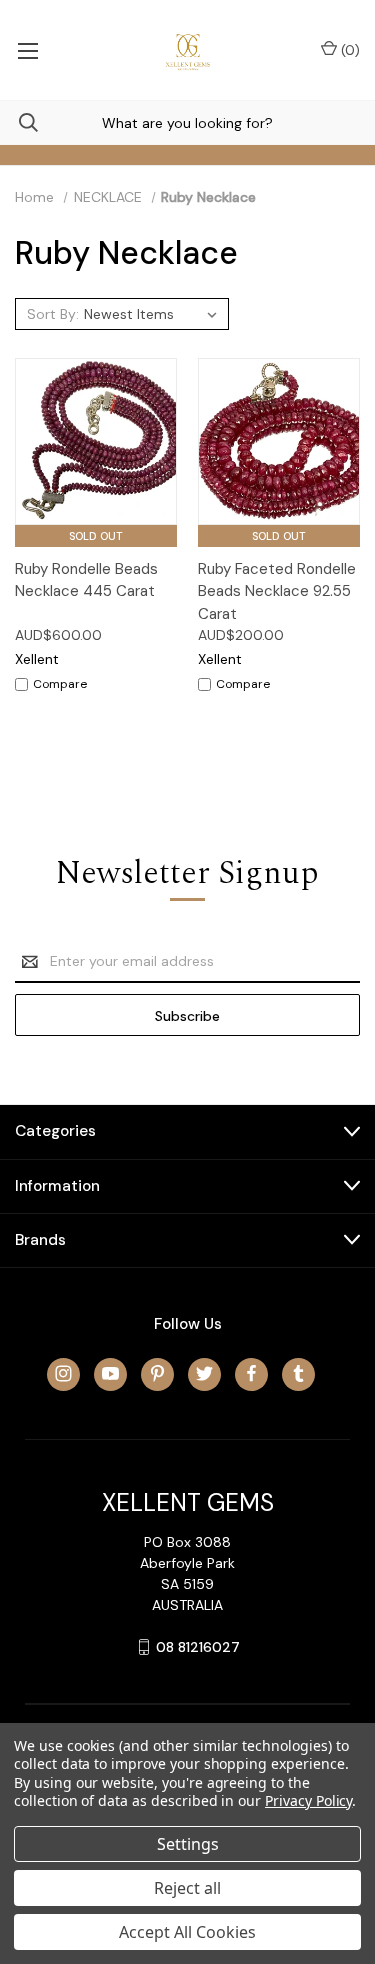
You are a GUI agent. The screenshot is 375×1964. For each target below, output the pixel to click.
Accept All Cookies (187, 1932)
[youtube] (110, 1373)
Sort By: (53, 314)
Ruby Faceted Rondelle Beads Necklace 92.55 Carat (277, 591)
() (348, 50)
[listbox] (153, 314)
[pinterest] (157, 1373)
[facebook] (251, 1373)
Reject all (187, 1888)
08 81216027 (198, 1647)
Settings (188, 1844)
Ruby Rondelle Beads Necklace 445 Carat (86, 580)
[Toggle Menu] (27, 50)
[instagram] (63, 1373)
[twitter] (204, 1373)
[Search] (19, 122)
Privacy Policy (308, 1800)
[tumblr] (298, 1373)
